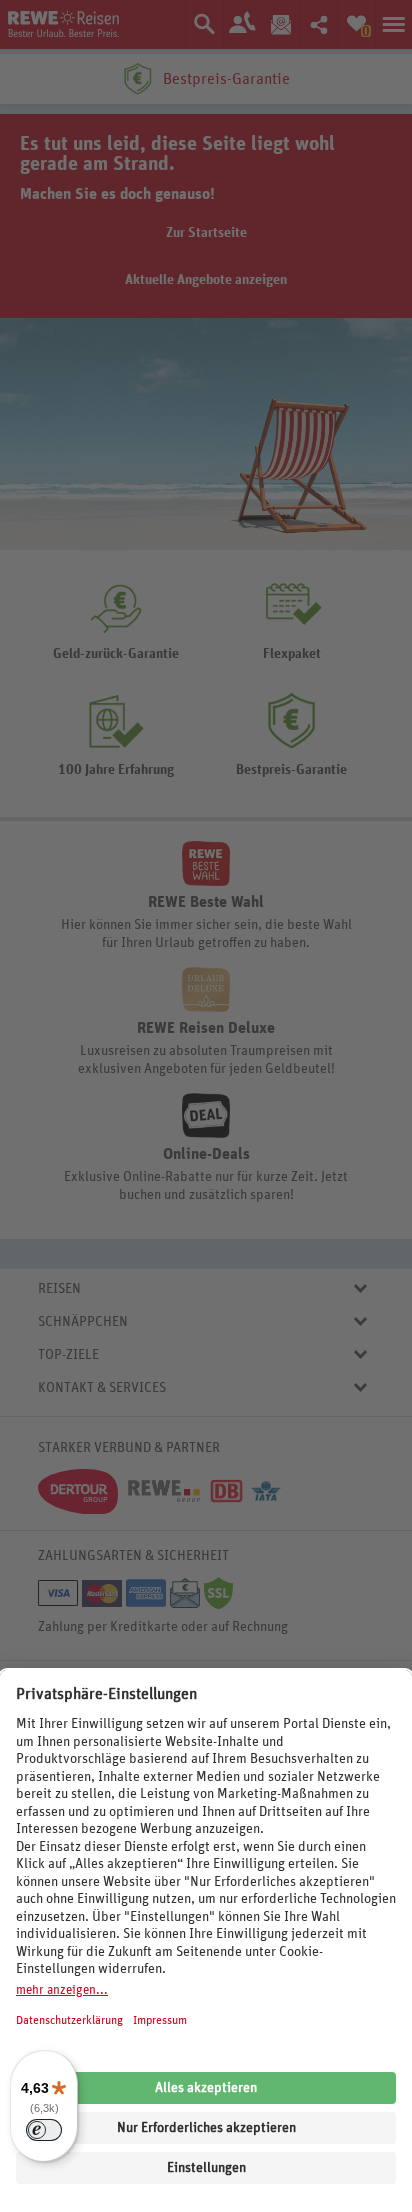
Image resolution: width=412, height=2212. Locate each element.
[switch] (44, 2130)
